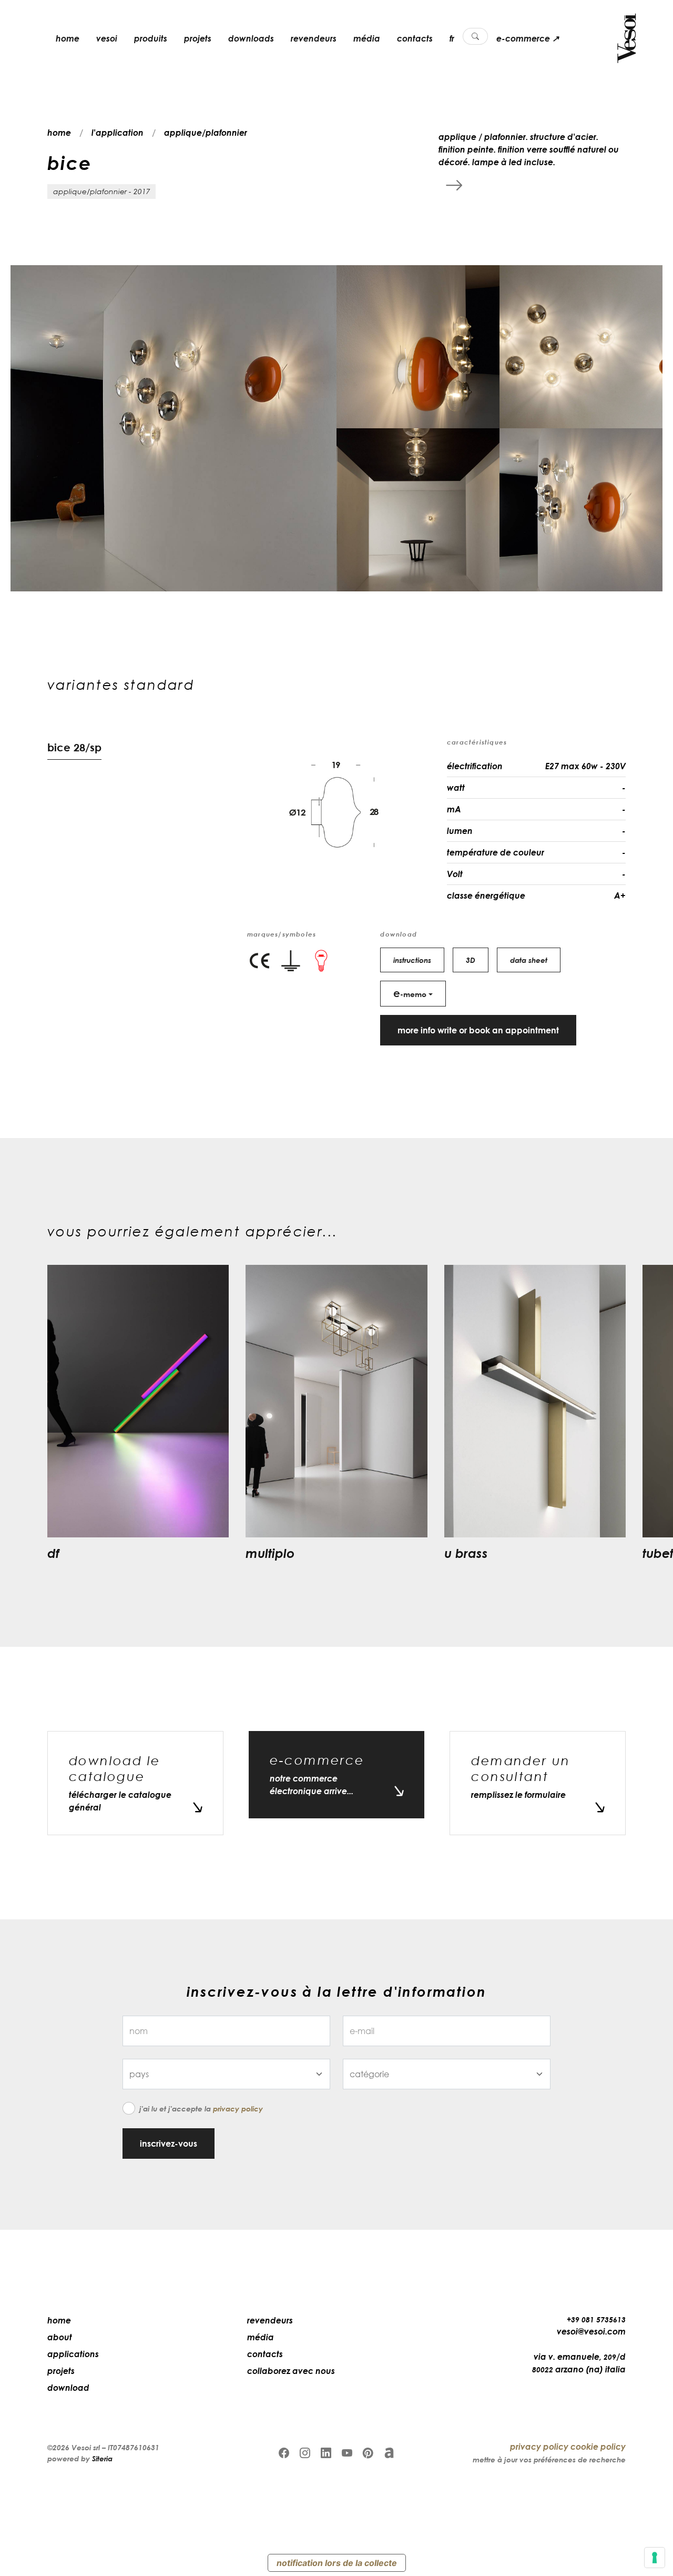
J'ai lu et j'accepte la (201, 2109)
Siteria (102, 2458)
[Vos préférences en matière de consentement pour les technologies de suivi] (655, 2558)
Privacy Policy (238, 2109)
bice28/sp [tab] (74, 747)
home (68, 38)
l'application (118, 133)
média (367, 38)
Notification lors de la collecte (337, 2563)
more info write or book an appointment (478, 1030)
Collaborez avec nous (291, 2371)
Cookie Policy (598, 2447)
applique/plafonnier (206, 133)
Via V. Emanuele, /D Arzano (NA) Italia (579, 2363)
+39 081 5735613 (596, 2320)
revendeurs (314, 38)
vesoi (107, 38)
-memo (410, 993)
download (68, 2388)
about (60, 2337)
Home (59, 2320)
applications (73, 2354)
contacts (415, 38)
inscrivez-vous (169, 2144)
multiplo (270, 1553)
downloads (251, 38)
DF (53, 1553)
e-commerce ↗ (528, 38)
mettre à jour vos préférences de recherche (549, 2459)
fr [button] (452, 38)
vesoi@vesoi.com (591, 2331)
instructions (412, 960)
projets (198, 38)
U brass (466, 1553)
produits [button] (151, 38)
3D (471, 960)
